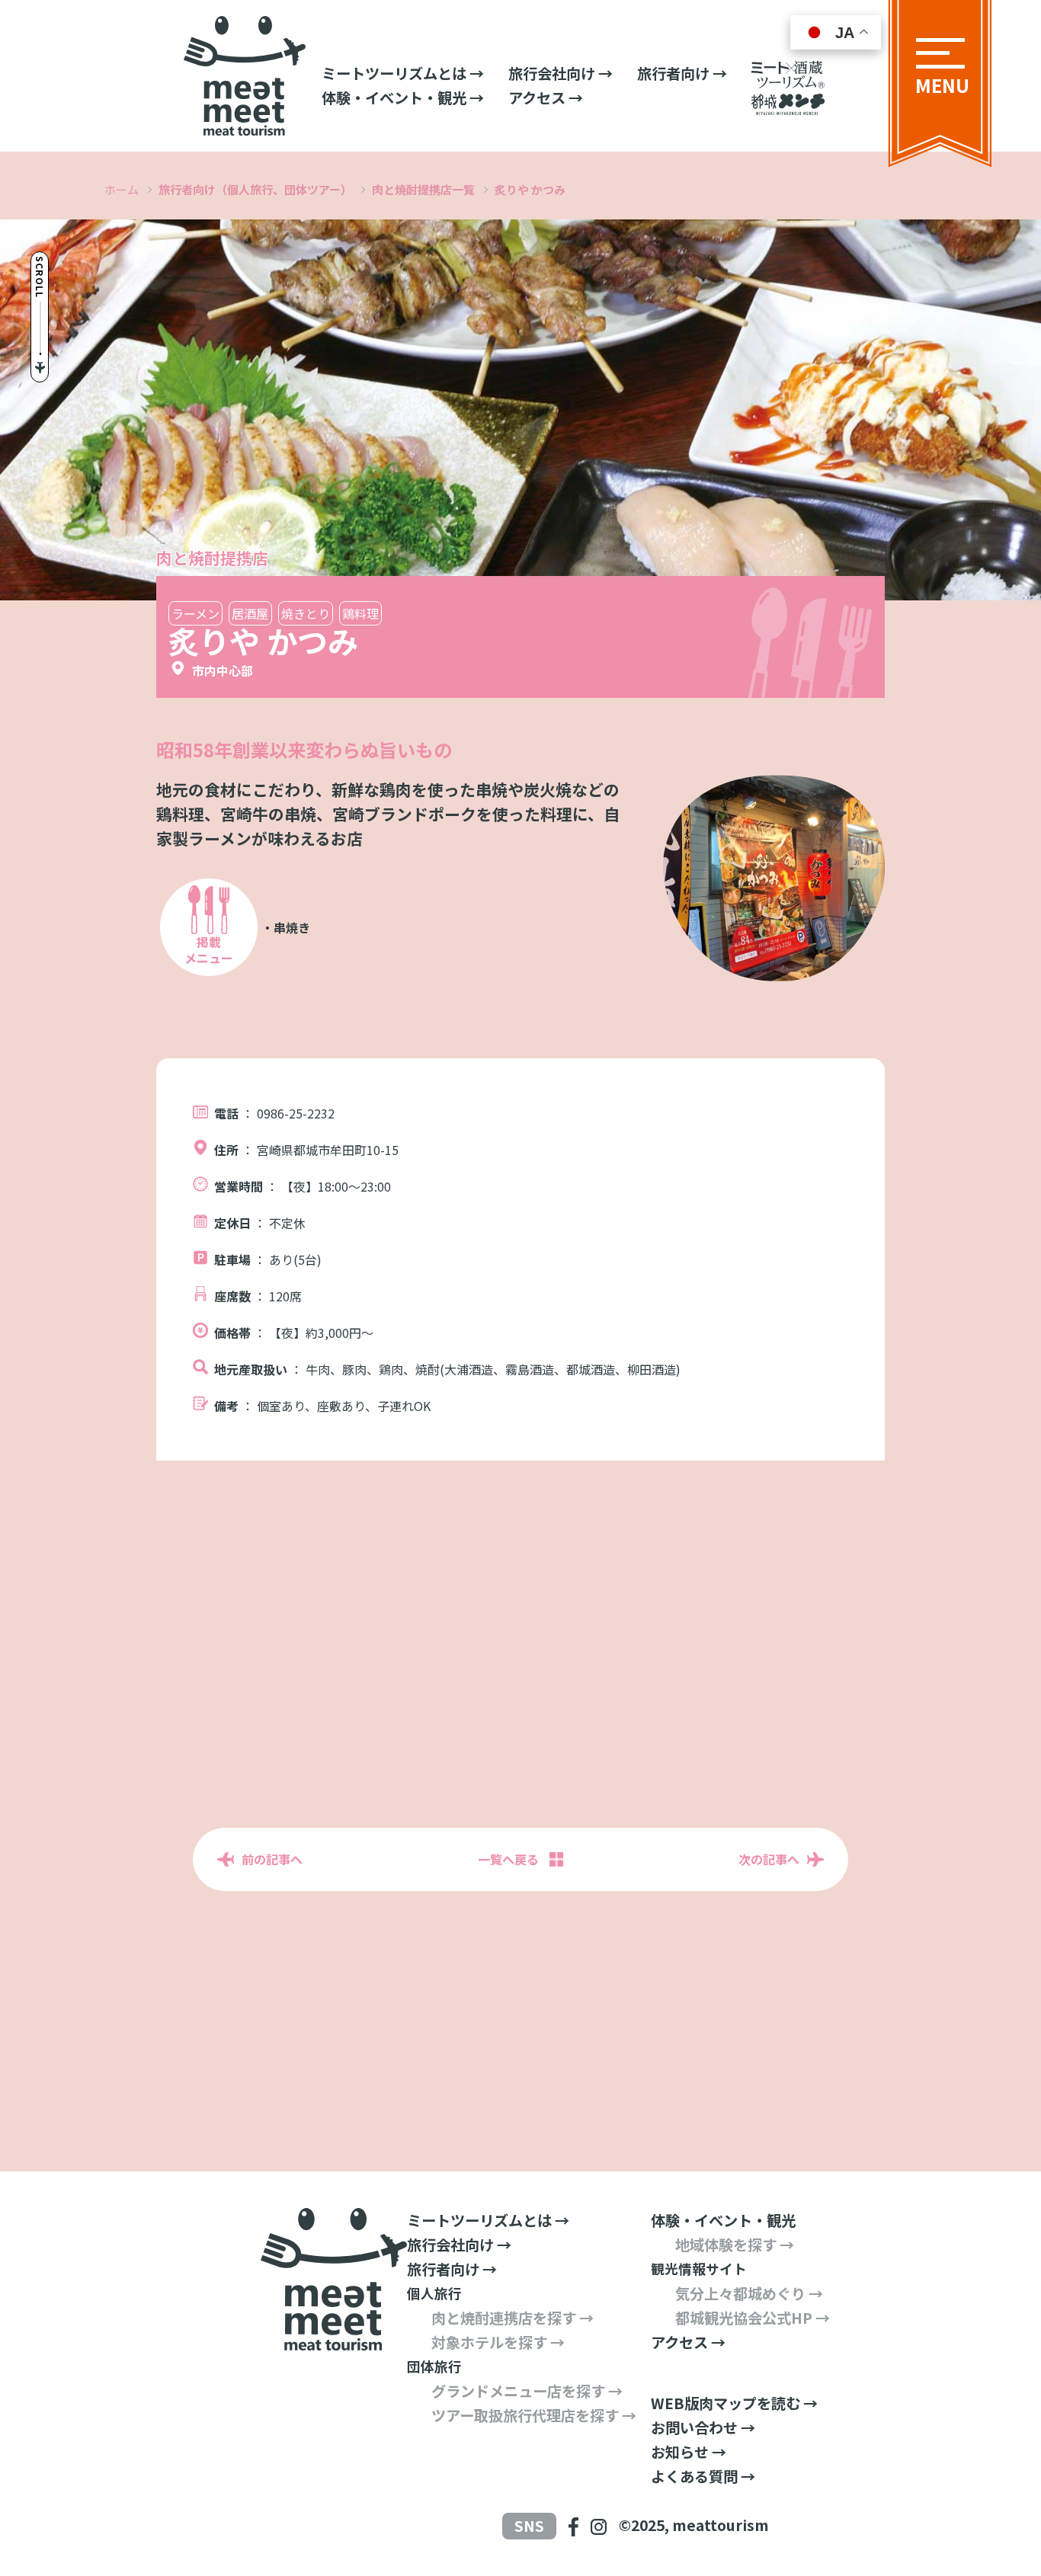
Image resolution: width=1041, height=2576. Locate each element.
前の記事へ (272, 1859)
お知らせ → (689, 2452)
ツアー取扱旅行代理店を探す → (534, 2415)
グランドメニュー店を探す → (527, 2391)
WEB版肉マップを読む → (734, 2403)
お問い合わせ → (703, 2427)
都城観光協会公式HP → (753, 2318)
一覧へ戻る (508, 1859)
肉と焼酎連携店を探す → (512, 2318)
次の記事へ (769, 1859)
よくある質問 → (703, 2476)
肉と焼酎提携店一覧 (423, 189)
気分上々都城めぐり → (749, 2293)
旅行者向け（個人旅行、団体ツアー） (255, 189)
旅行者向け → (682, 73)
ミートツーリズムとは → (403, 73)
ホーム (122, 189)
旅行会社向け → (561, 73)
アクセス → (546, 98)
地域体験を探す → (735, 2245)
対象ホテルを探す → (498, 2342)
